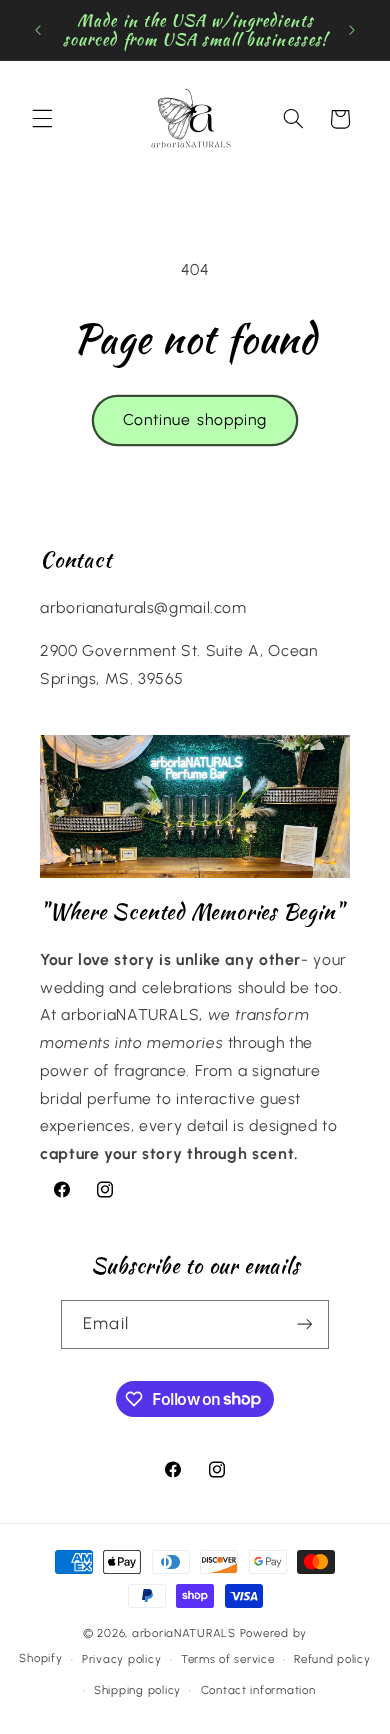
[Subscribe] (304, 1324)
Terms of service (228, 1659)
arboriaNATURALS (184, 1633)
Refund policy (332, 1659)
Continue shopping (195, 419)
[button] (42, 119)
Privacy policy (121, 1659)
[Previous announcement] (38, 30)
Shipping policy (137, 1690)
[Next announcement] (352, 30)
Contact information (258, 1690)
